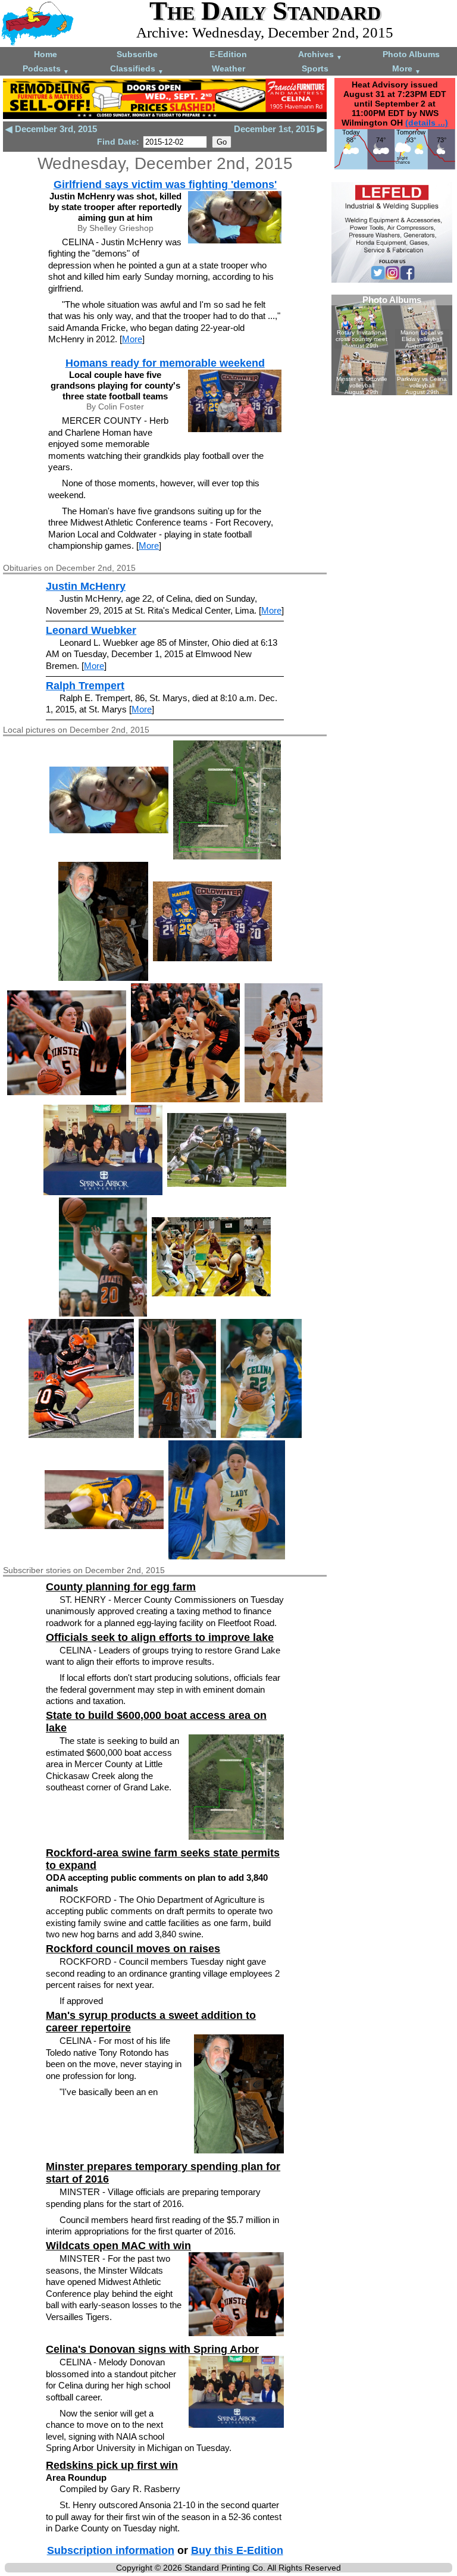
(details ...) (427, 123)
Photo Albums (411, 54)
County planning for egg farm (121, 1587)
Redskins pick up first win (112, 2465)
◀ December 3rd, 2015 (51, 129)
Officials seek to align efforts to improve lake (160, 1637)
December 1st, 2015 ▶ (279, 129)
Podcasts (46, 69)
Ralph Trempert (85, 686)
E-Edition (228, 54)
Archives (320, 55)
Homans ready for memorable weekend (165, 363)
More (406, 69)
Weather (228, 68)
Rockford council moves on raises (133, 1949)
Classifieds (137, 69)
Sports (315, 68)
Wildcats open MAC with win (118, 2246)
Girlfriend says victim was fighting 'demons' (165, 185)
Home (46, 54)
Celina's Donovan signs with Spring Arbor (152, 2349)
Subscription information (111, 2550)
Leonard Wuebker (91, 630)
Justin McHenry (86, 586)
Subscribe (137, 54)
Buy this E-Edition (237, 2550)
